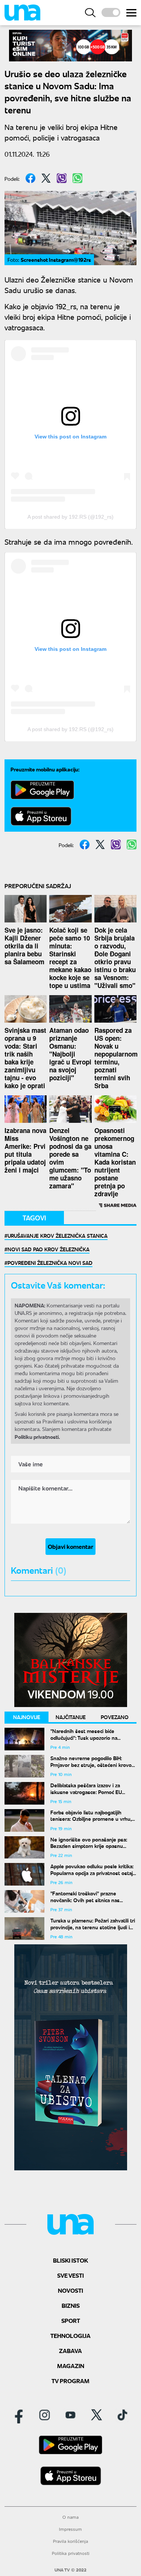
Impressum (70, 2529)
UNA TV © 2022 (70, 2570)
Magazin (71, 2366)
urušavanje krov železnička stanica (58, 1235)
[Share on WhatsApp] (77, 178)
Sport (71, 2320)
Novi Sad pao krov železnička (49, 1249)
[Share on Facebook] (30, 178)
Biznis (71, 2305)
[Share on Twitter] (46, 178)
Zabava (70, 2351)
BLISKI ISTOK (70, 2260)
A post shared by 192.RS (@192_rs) (70, 517)
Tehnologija (70, 2336)
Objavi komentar (70, 1546)
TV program (70, 2381)
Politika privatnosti (71, 2553)
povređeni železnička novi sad (50, 1263)
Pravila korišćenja (70, 2541)
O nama (70, 2517)
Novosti (70, 2290)
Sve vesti (70, 2275)
